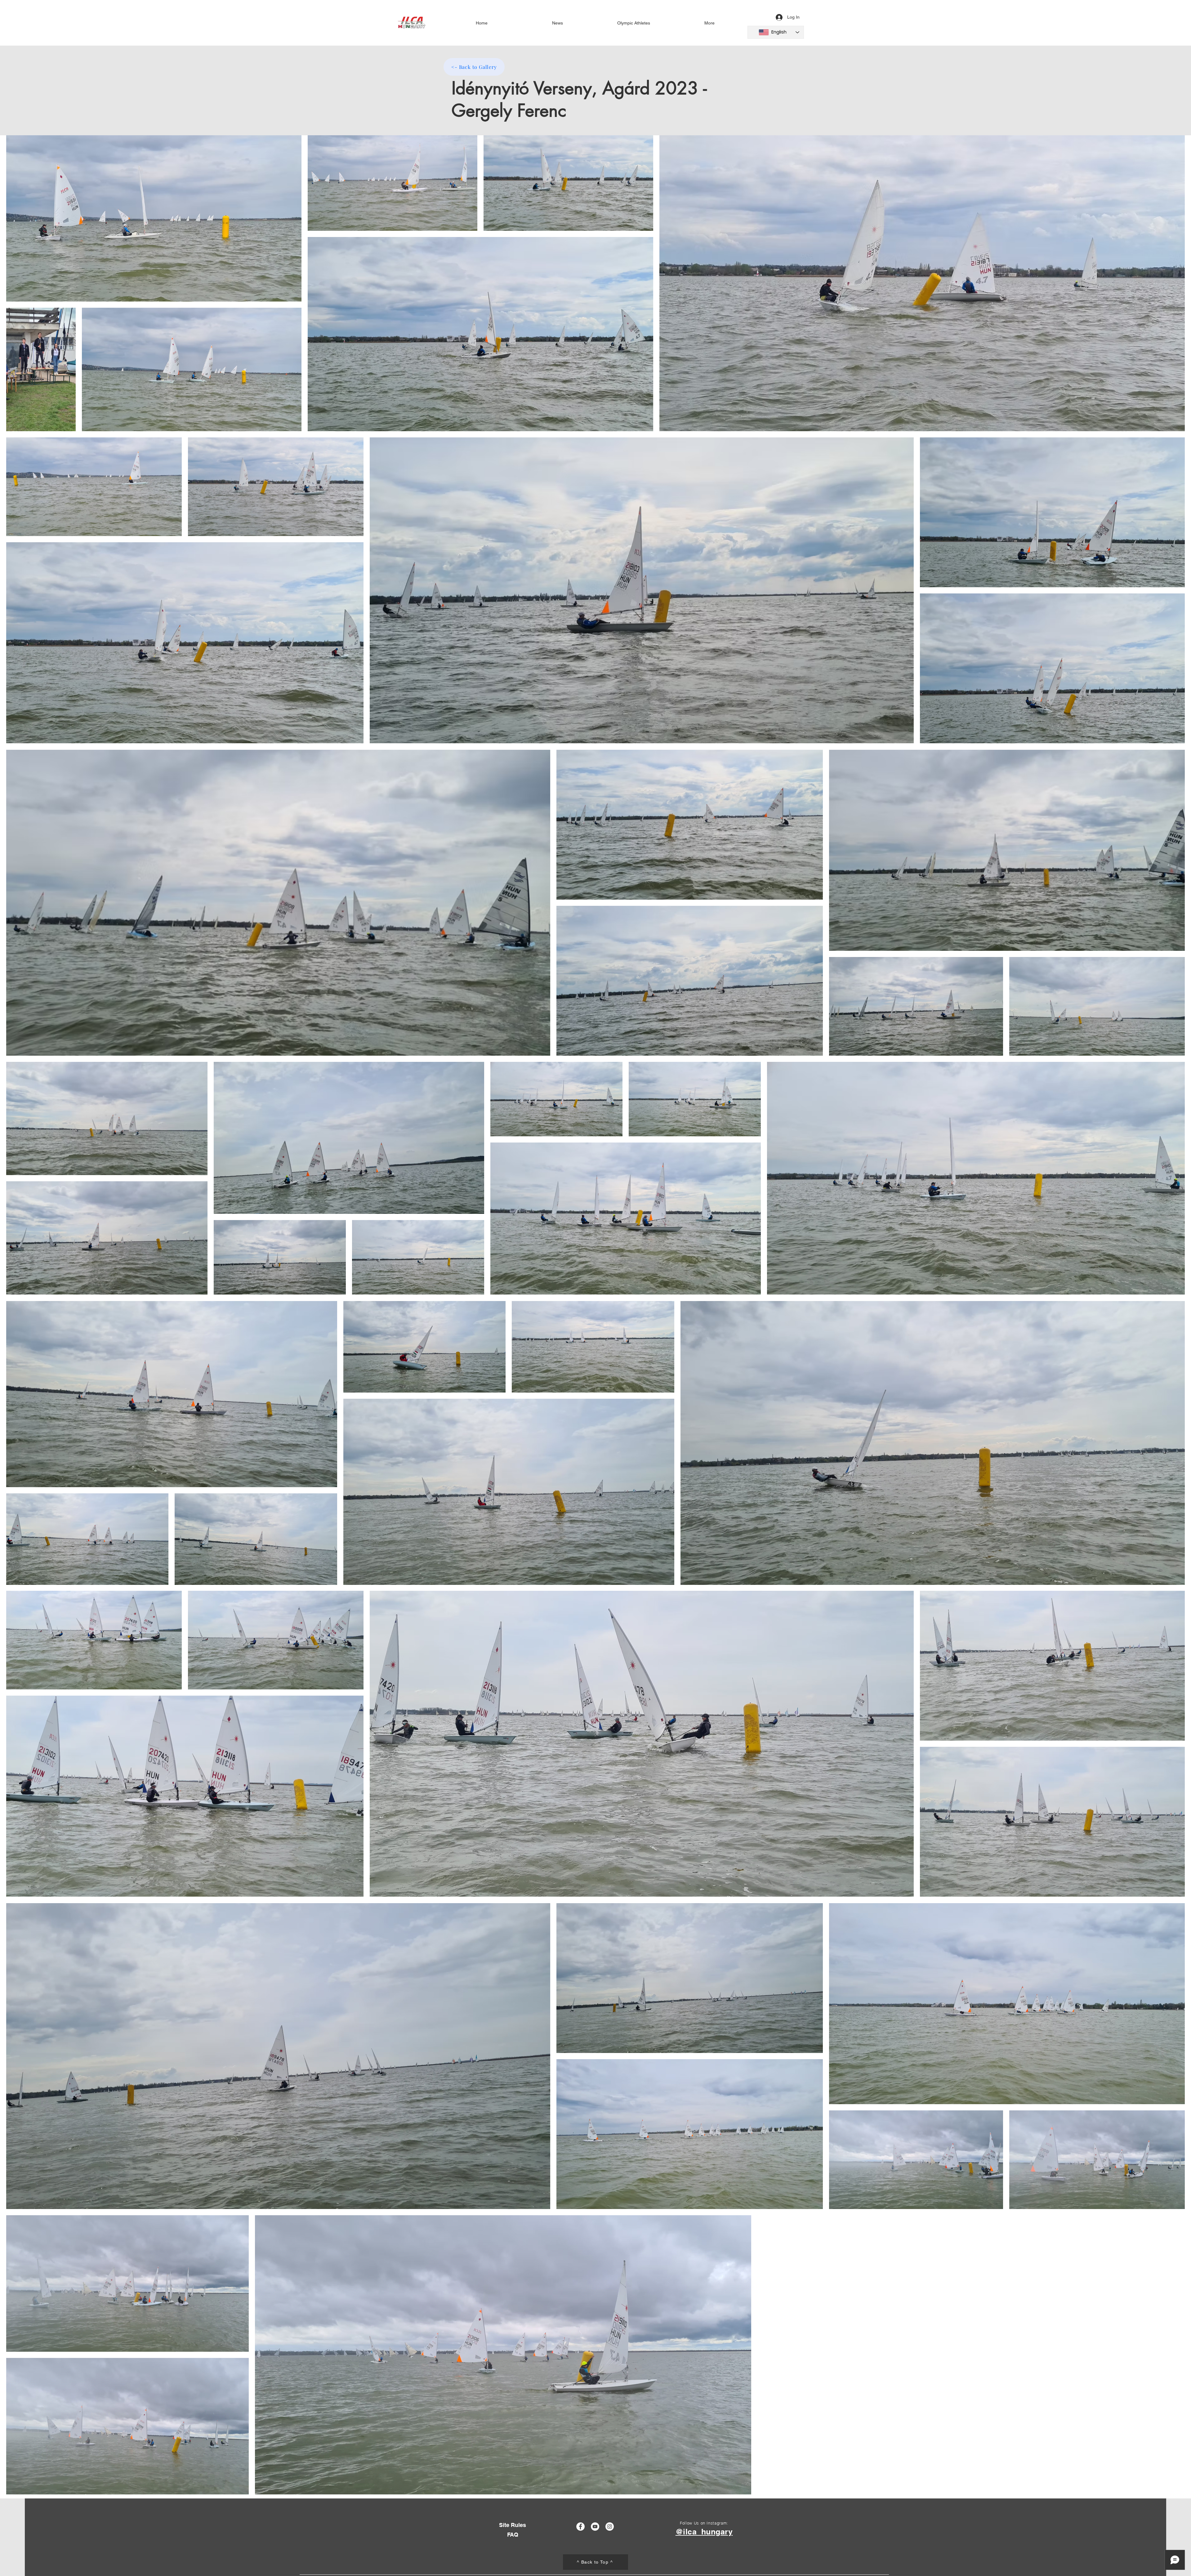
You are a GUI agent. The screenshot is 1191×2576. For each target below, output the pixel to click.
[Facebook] (580, 2527)
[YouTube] (595, 2527)
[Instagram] (610, 2527)
